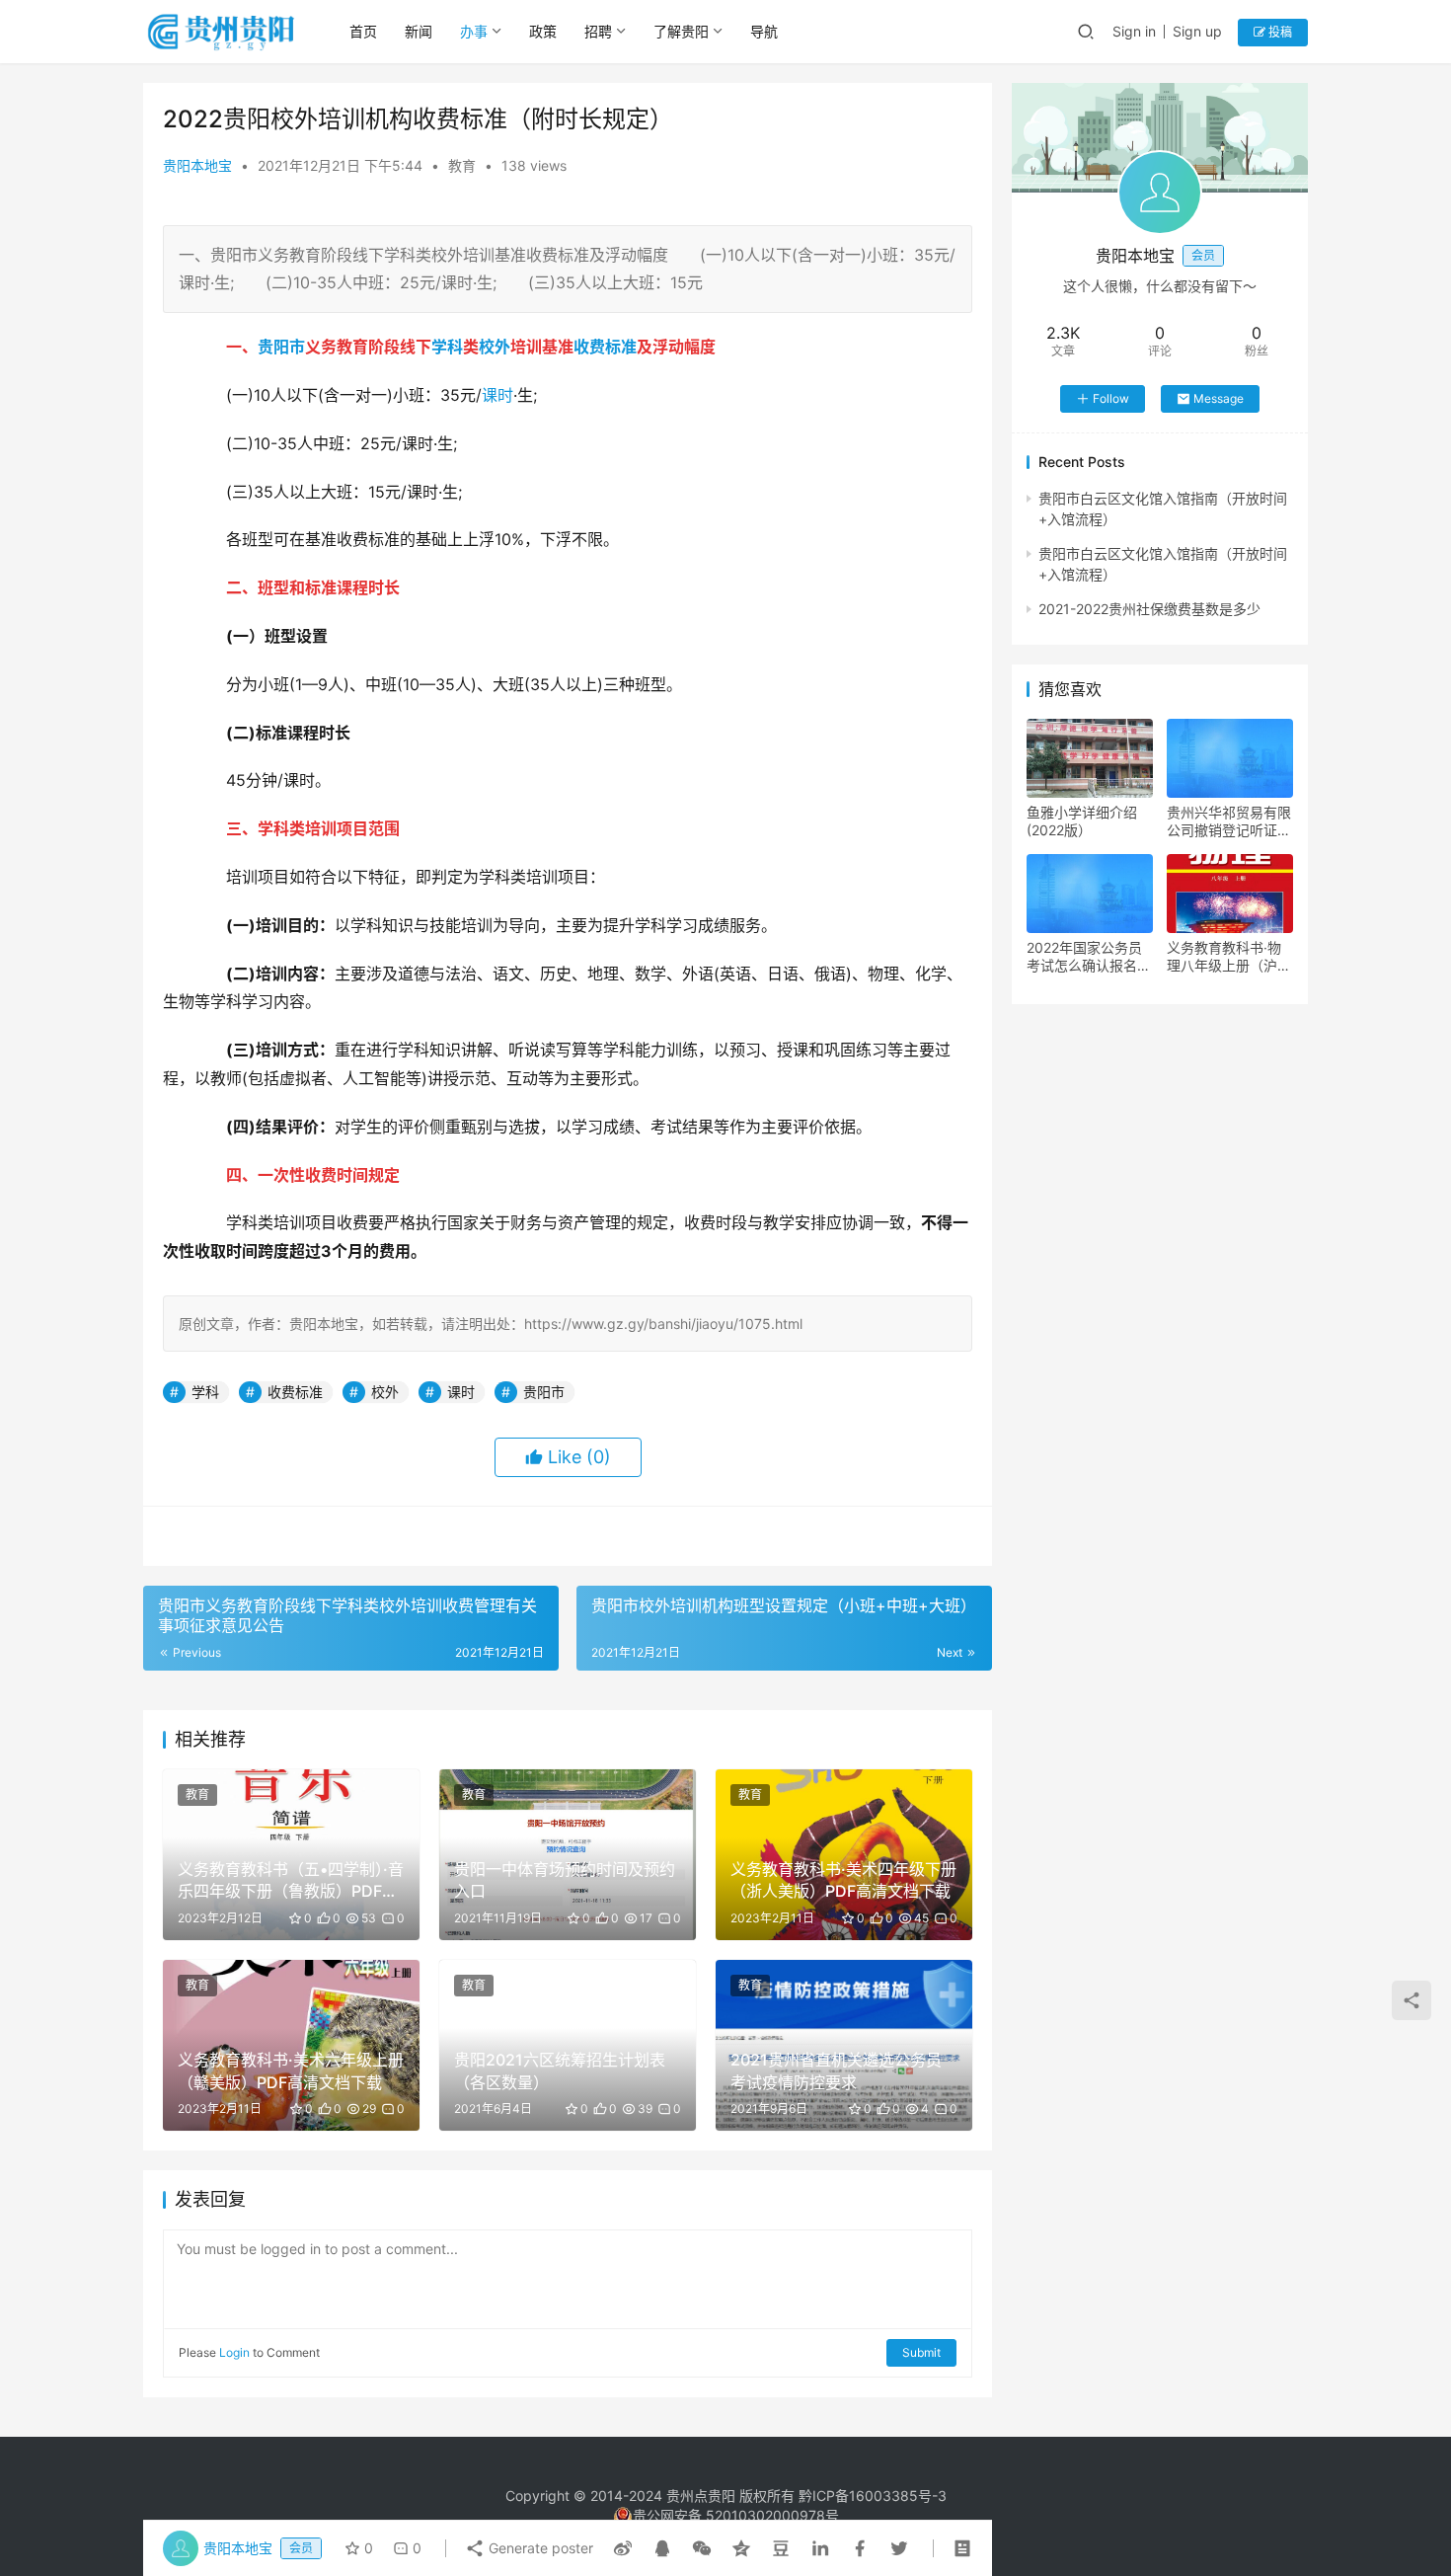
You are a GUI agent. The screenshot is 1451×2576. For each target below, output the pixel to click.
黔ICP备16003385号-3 (873, 2496)
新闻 (419, 31)
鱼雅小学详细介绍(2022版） (1082, 821)
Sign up (1197, 31)
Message (1219, 398)
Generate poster (539, 2548)
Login (234, 2352)
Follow (1111, 398)
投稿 (1279, 32)
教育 (462, 165)
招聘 (598, 31)
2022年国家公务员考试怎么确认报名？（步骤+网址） (1089, 957)
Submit (921, 2352)
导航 (764, 31)
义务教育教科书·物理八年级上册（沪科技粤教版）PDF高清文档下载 (1229, 957)
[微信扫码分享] (702, 2548)
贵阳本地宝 (197, 165)
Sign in (1134, 31)
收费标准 (605, 347)
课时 (497, 395)
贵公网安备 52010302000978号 (736, 2515)
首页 (363, 31)
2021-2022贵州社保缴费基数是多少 (1149, 609)
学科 (447, 347)
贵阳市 (281, 347)
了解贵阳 (681, 31)
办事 (474, 31)
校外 (495, 347)
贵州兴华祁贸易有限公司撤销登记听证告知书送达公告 (1229, 821)
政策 (543, 31)
